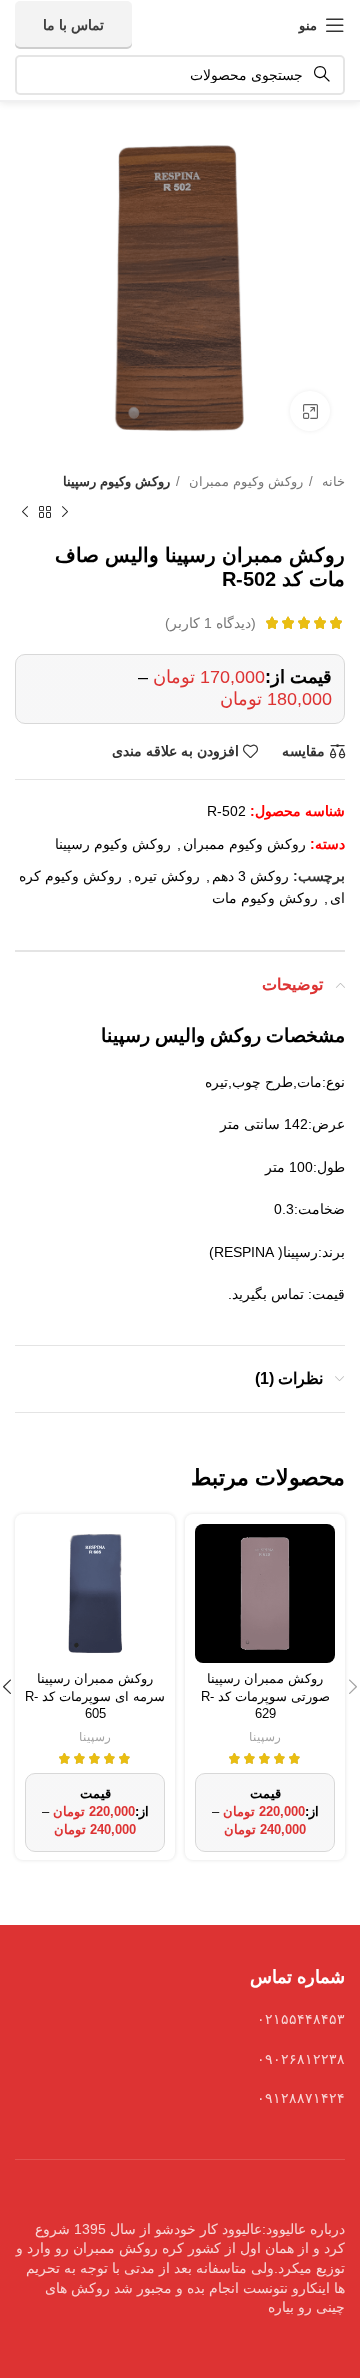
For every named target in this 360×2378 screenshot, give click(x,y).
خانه (331, 481)
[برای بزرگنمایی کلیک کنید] (310, 411)
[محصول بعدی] (25, 513)
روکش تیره (167, 876)
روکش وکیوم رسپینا (116, 481)
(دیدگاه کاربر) (210, 623)
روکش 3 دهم (250, 876)
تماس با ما (73, 25)
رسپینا (265, 1737)
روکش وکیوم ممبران (244, 481)
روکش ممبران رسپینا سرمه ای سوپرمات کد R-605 (95, 1696)
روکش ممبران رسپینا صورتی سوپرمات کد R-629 (265, 1696)
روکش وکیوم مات (265, 898)
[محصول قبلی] (65, 513)
